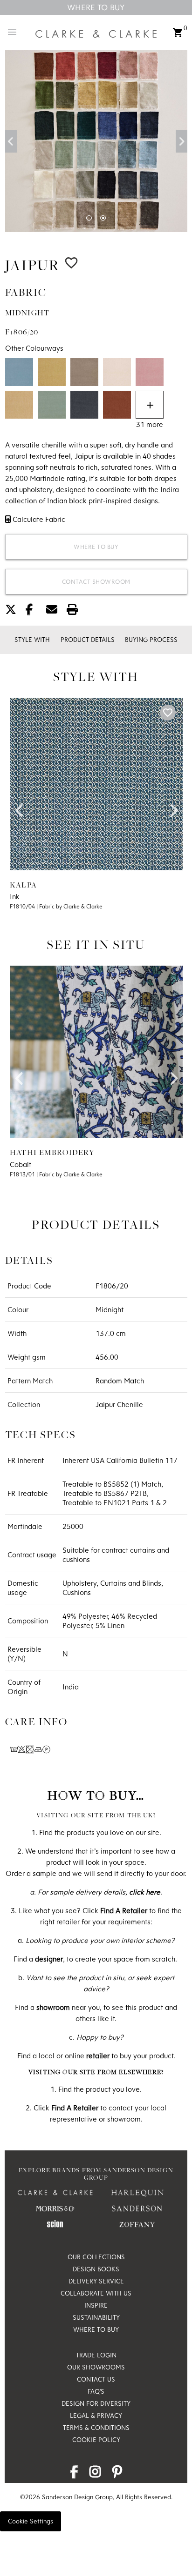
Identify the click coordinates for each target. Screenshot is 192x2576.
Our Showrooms (96, 2367)
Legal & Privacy (96, 2416)
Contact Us (96, 2379)
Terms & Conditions (96, 2428)
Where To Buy (96, 7)
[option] (96, 141)
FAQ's (96, 2391)
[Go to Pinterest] (117, 2474)
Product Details (88, 640)
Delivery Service (96, 2281)
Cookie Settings (31, 2521)
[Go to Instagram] (95, 2474)
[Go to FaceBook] (74, 2474)
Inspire (96, 2305)
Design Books (96, 2269)
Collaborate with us (96, 2293)
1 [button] (89, 218)
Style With (32, 640)
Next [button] (182, 141)
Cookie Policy (96, 2440)
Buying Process (151, 640)
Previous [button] (11, 141)
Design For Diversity (96, 2403)
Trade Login (96, 2355)
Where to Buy (96, 547)
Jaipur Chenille (119, 1404)
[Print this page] (76, 611)
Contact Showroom (96, 581)
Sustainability (96, 2317)
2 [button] (103, 218)
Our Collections (96, 2257)
